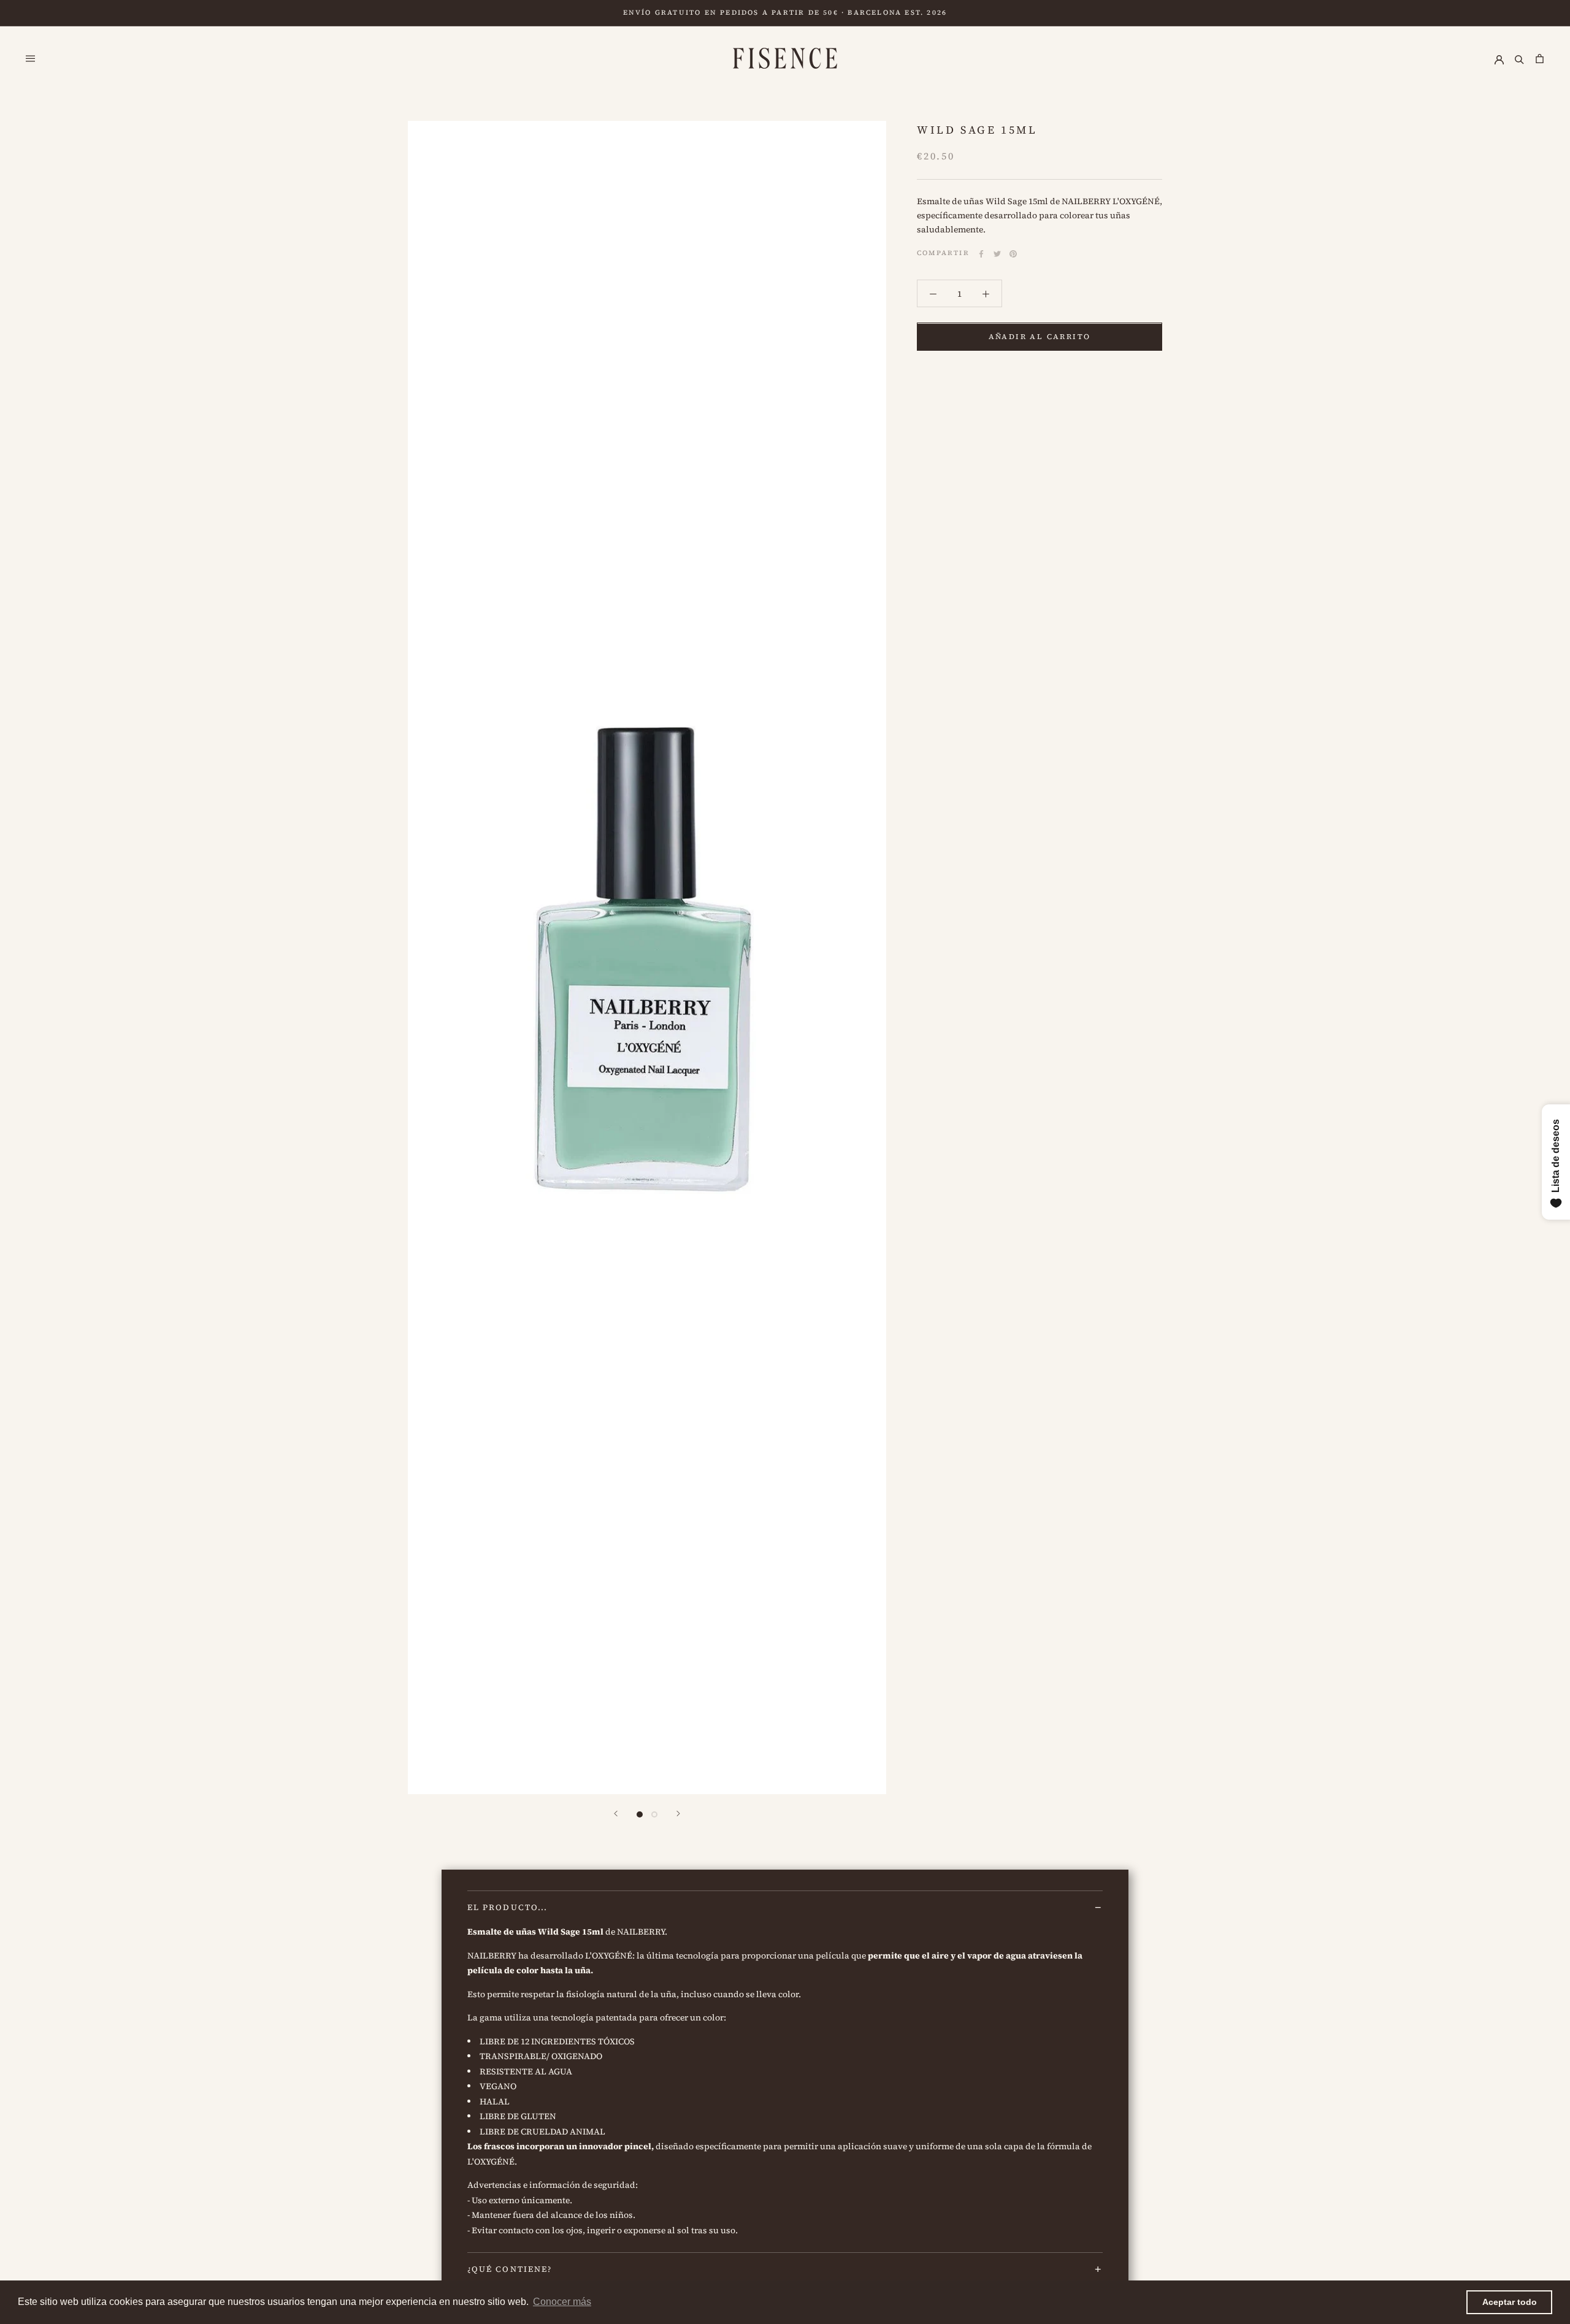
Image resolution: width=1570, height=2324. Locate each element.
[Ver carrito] (1540, 58)
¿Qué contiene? (510, 2269)
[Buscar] (1519, 58)
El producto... (507, 1907)
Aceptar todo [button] (1510, 2302)
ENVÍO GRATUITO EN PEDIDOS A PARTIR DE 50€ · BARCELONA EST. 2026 (785, 13)
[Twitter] (997, 254)
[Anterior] (616, 1814)
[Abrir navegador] (30, 58)
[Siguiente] (678, 1814)
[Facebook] (981, 254)
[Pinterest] (1013, 254)
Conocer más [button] (562, 2302)
